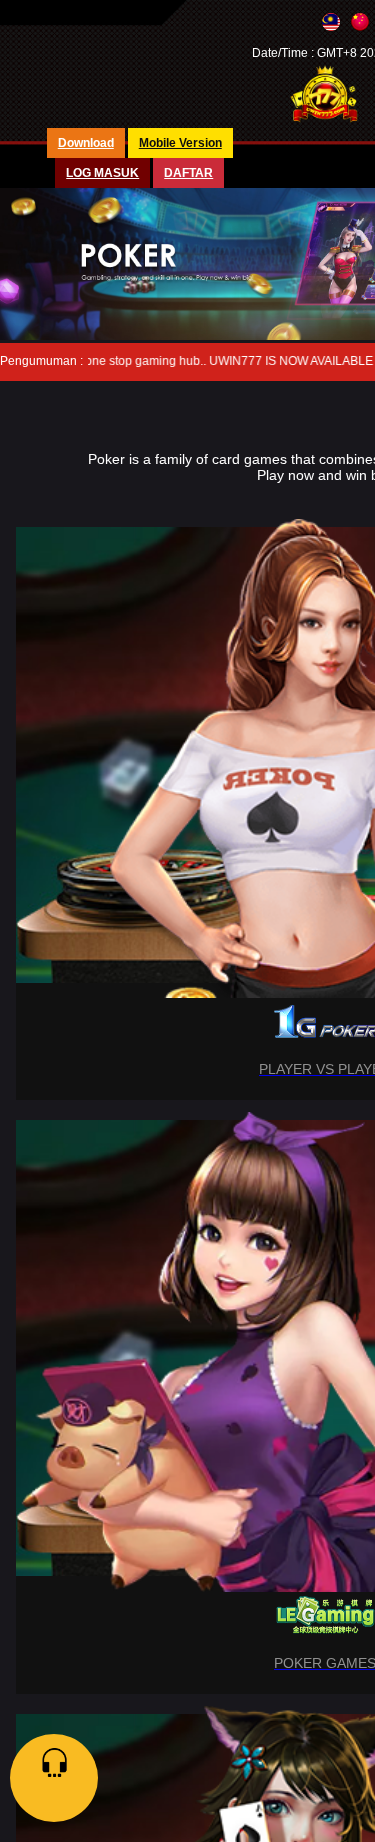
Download (86, 143)
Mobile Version (180, 143)
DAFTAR (188, 173)
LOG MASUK (102, 173)
